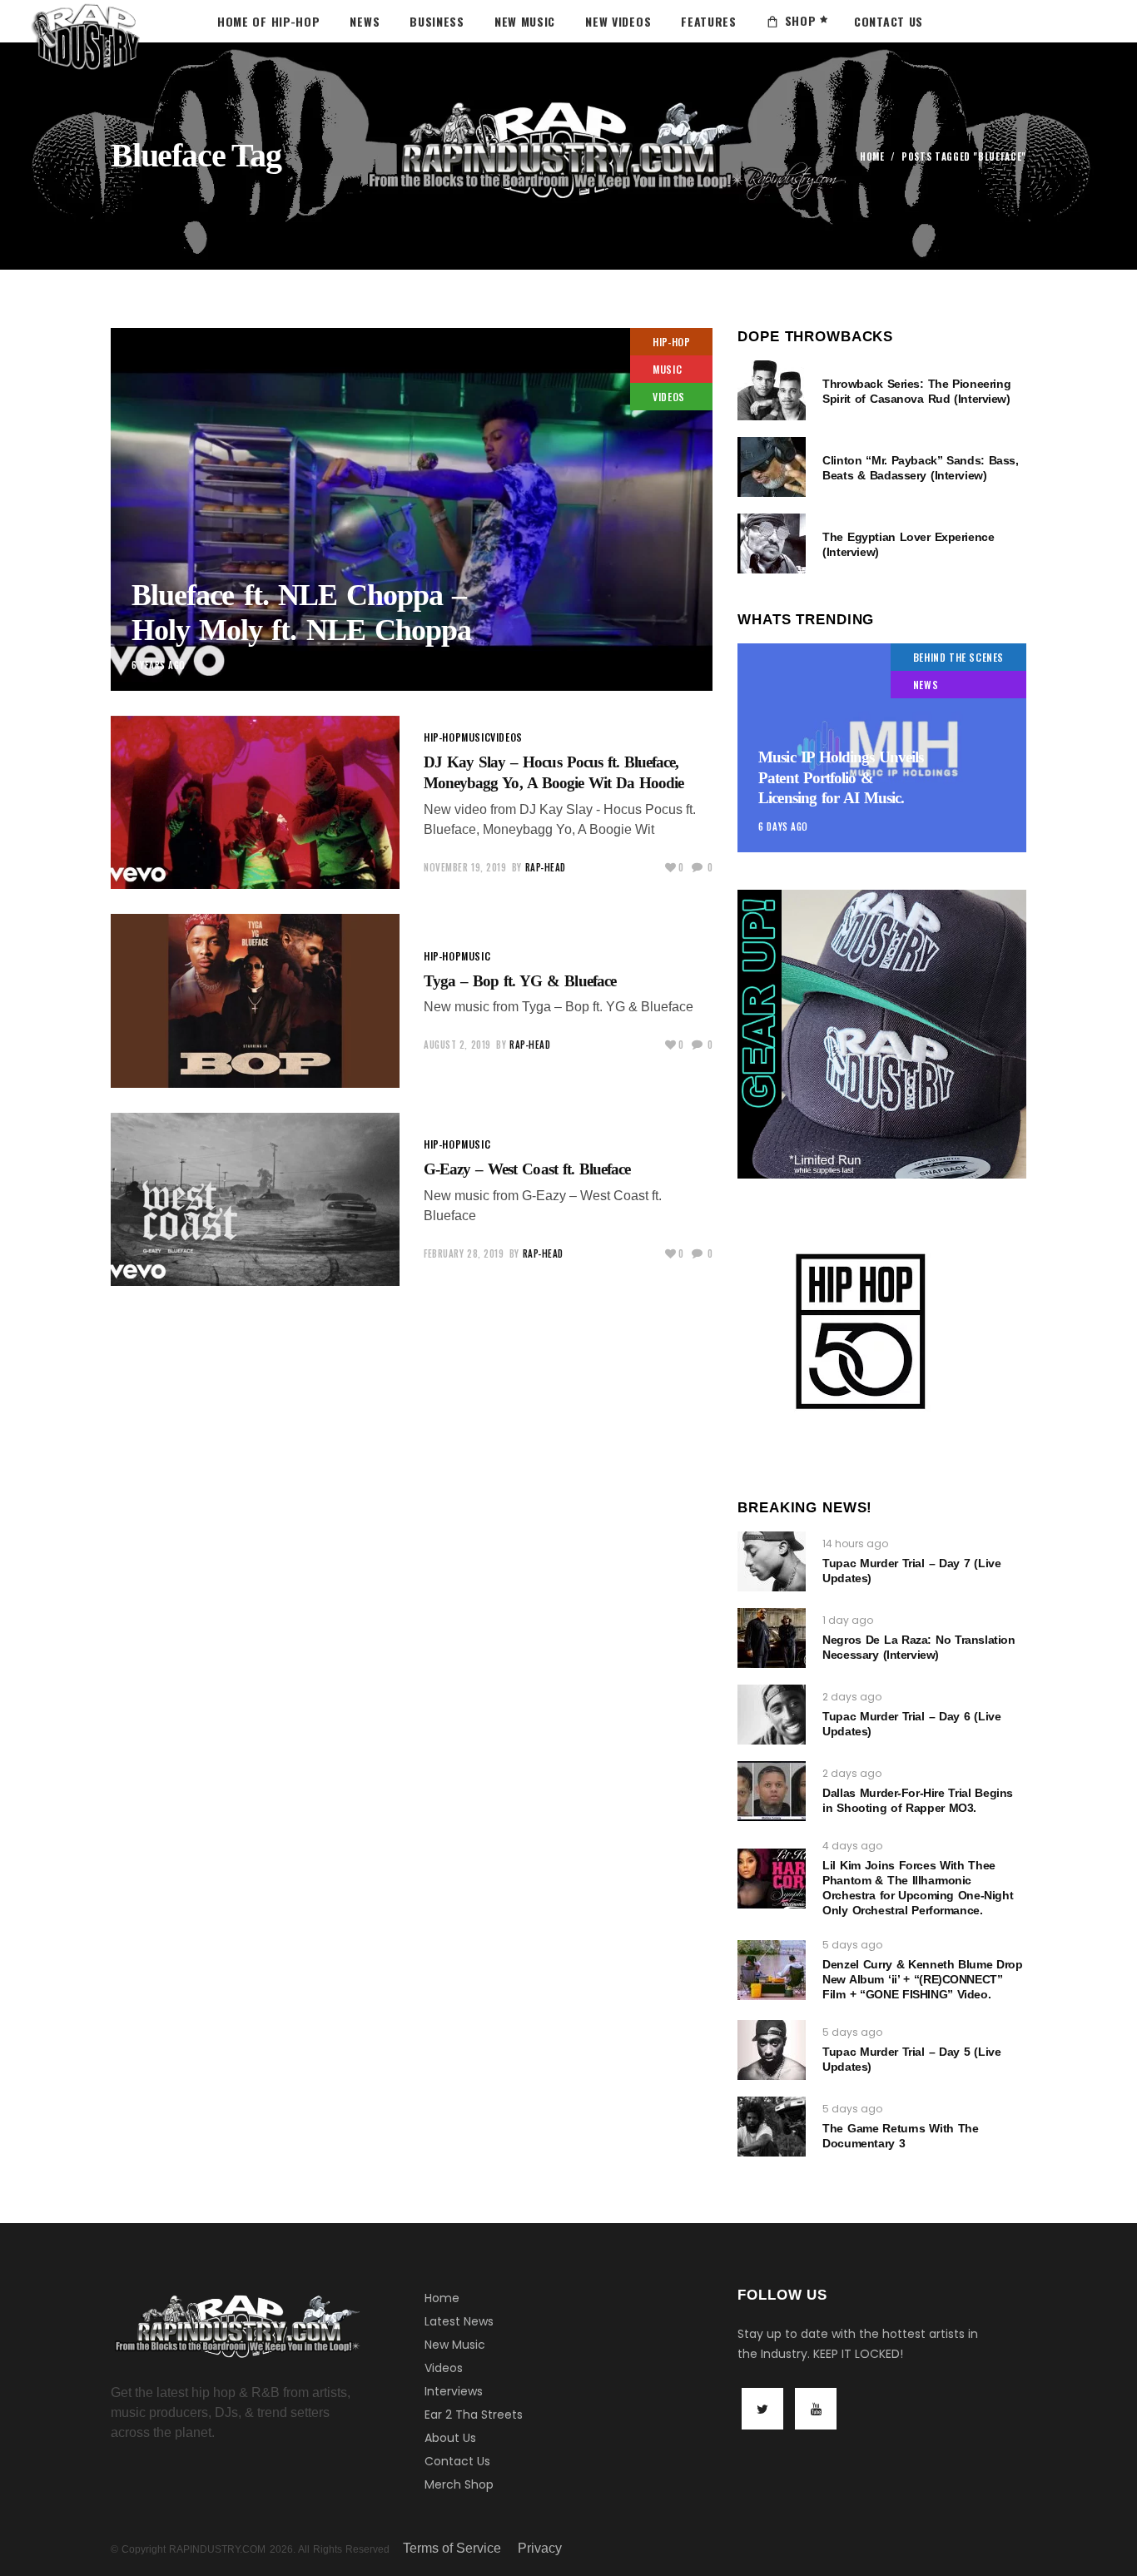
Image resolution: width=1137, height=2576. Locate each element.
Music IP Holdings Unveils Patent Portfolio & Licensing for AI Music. (841, 777)
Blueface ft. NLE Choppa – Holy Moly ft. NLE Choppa (301, 612)
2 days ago (852, 1697)
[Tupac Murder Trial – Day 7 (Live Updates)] (772, 1561)
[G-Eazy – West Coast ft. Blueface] (255, 1199)
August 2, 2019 (457, 1045)
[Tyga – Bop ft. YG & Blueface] (255, 1000)
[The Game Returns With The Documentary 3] (772, 2127)
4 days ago (852, 1846)
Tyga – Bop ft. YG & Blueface (520, 981)
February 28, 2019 (464, 1253)
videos (669, 397)
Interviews (454, 2391)
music (667, 369)
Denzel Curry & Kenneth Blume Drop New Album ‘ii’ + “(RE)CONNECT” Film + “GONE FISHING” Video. (922, 1979)
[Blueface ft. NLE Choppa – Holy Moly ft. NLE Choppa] (412, 509)
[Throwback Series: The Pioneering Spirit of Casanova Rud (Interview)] (772, 390)
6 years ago (159, 665)
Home (872, 157)
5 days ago (852, 1945)
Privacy (540, 2548)
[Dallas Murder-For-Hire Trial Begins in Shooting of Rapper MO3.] (772, 1791)
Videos (444, 2368)
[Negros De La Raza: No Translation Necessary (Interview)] (772, 1638)
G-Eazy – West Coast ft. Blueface (527, 1169)
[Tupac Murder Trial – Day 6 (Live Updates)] (772, 1715)
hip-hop (671, 342)
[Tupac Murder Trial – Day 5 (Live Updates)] (772, 2050)
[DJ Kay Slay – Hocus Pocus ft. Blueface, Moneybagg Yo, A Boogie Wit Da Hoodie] (255, 802)
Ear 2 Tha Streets (474, 2415)
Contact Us (457, 2461)
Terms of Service (452, 2548)
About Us (450, 2438)
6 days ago (783, 826)
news (926, 685)
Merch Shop (459, 2484)
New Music (455, 2345)
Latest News (459, 2321)
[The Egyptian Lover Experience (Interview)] (772, 543)
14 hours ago (855, 1544)
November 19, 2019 (465, 867)
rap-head (546, 867)
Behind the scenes (958, 657)
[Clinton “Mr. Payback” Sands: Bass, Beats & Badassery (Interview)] (772, 467)
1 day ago (848, 1620)
